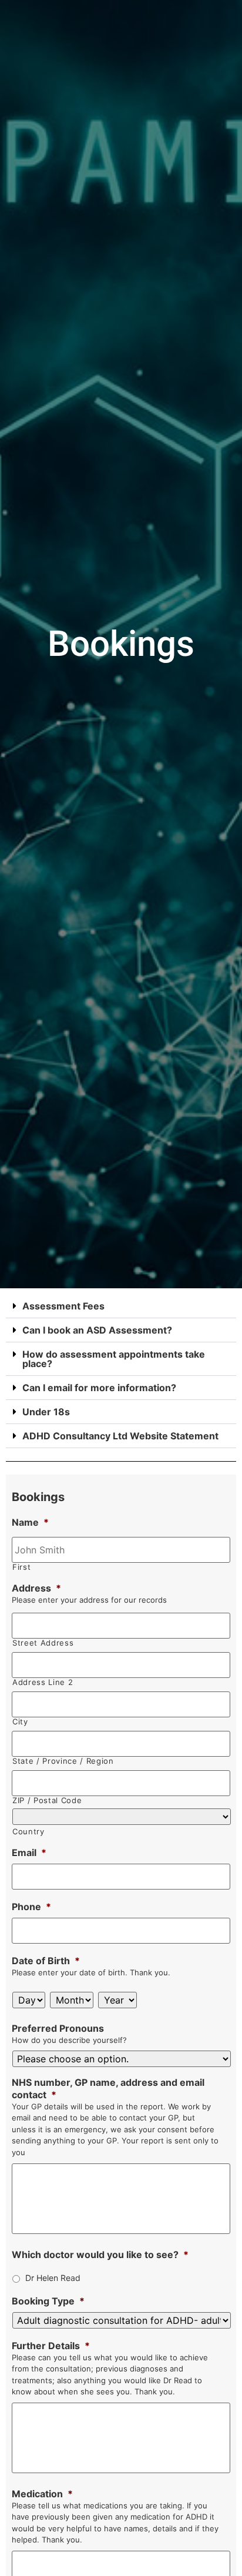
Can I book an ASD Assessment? (97, 1330)
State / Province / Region (63, 1761)
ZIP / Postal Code (47, 1800)
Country (28, 1832)
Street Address (43, 1643)
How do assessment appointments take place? (114, 1359)
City (20, 1722)
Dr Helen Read (53, 2278)
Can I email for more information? (99, 1388)
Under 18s (46, 1412)
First (21, 1567)
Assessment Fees (63, 1306)
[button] (121, 1306)
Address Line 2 (43, 1682)
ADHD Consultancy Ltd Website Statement (120, 1436)
